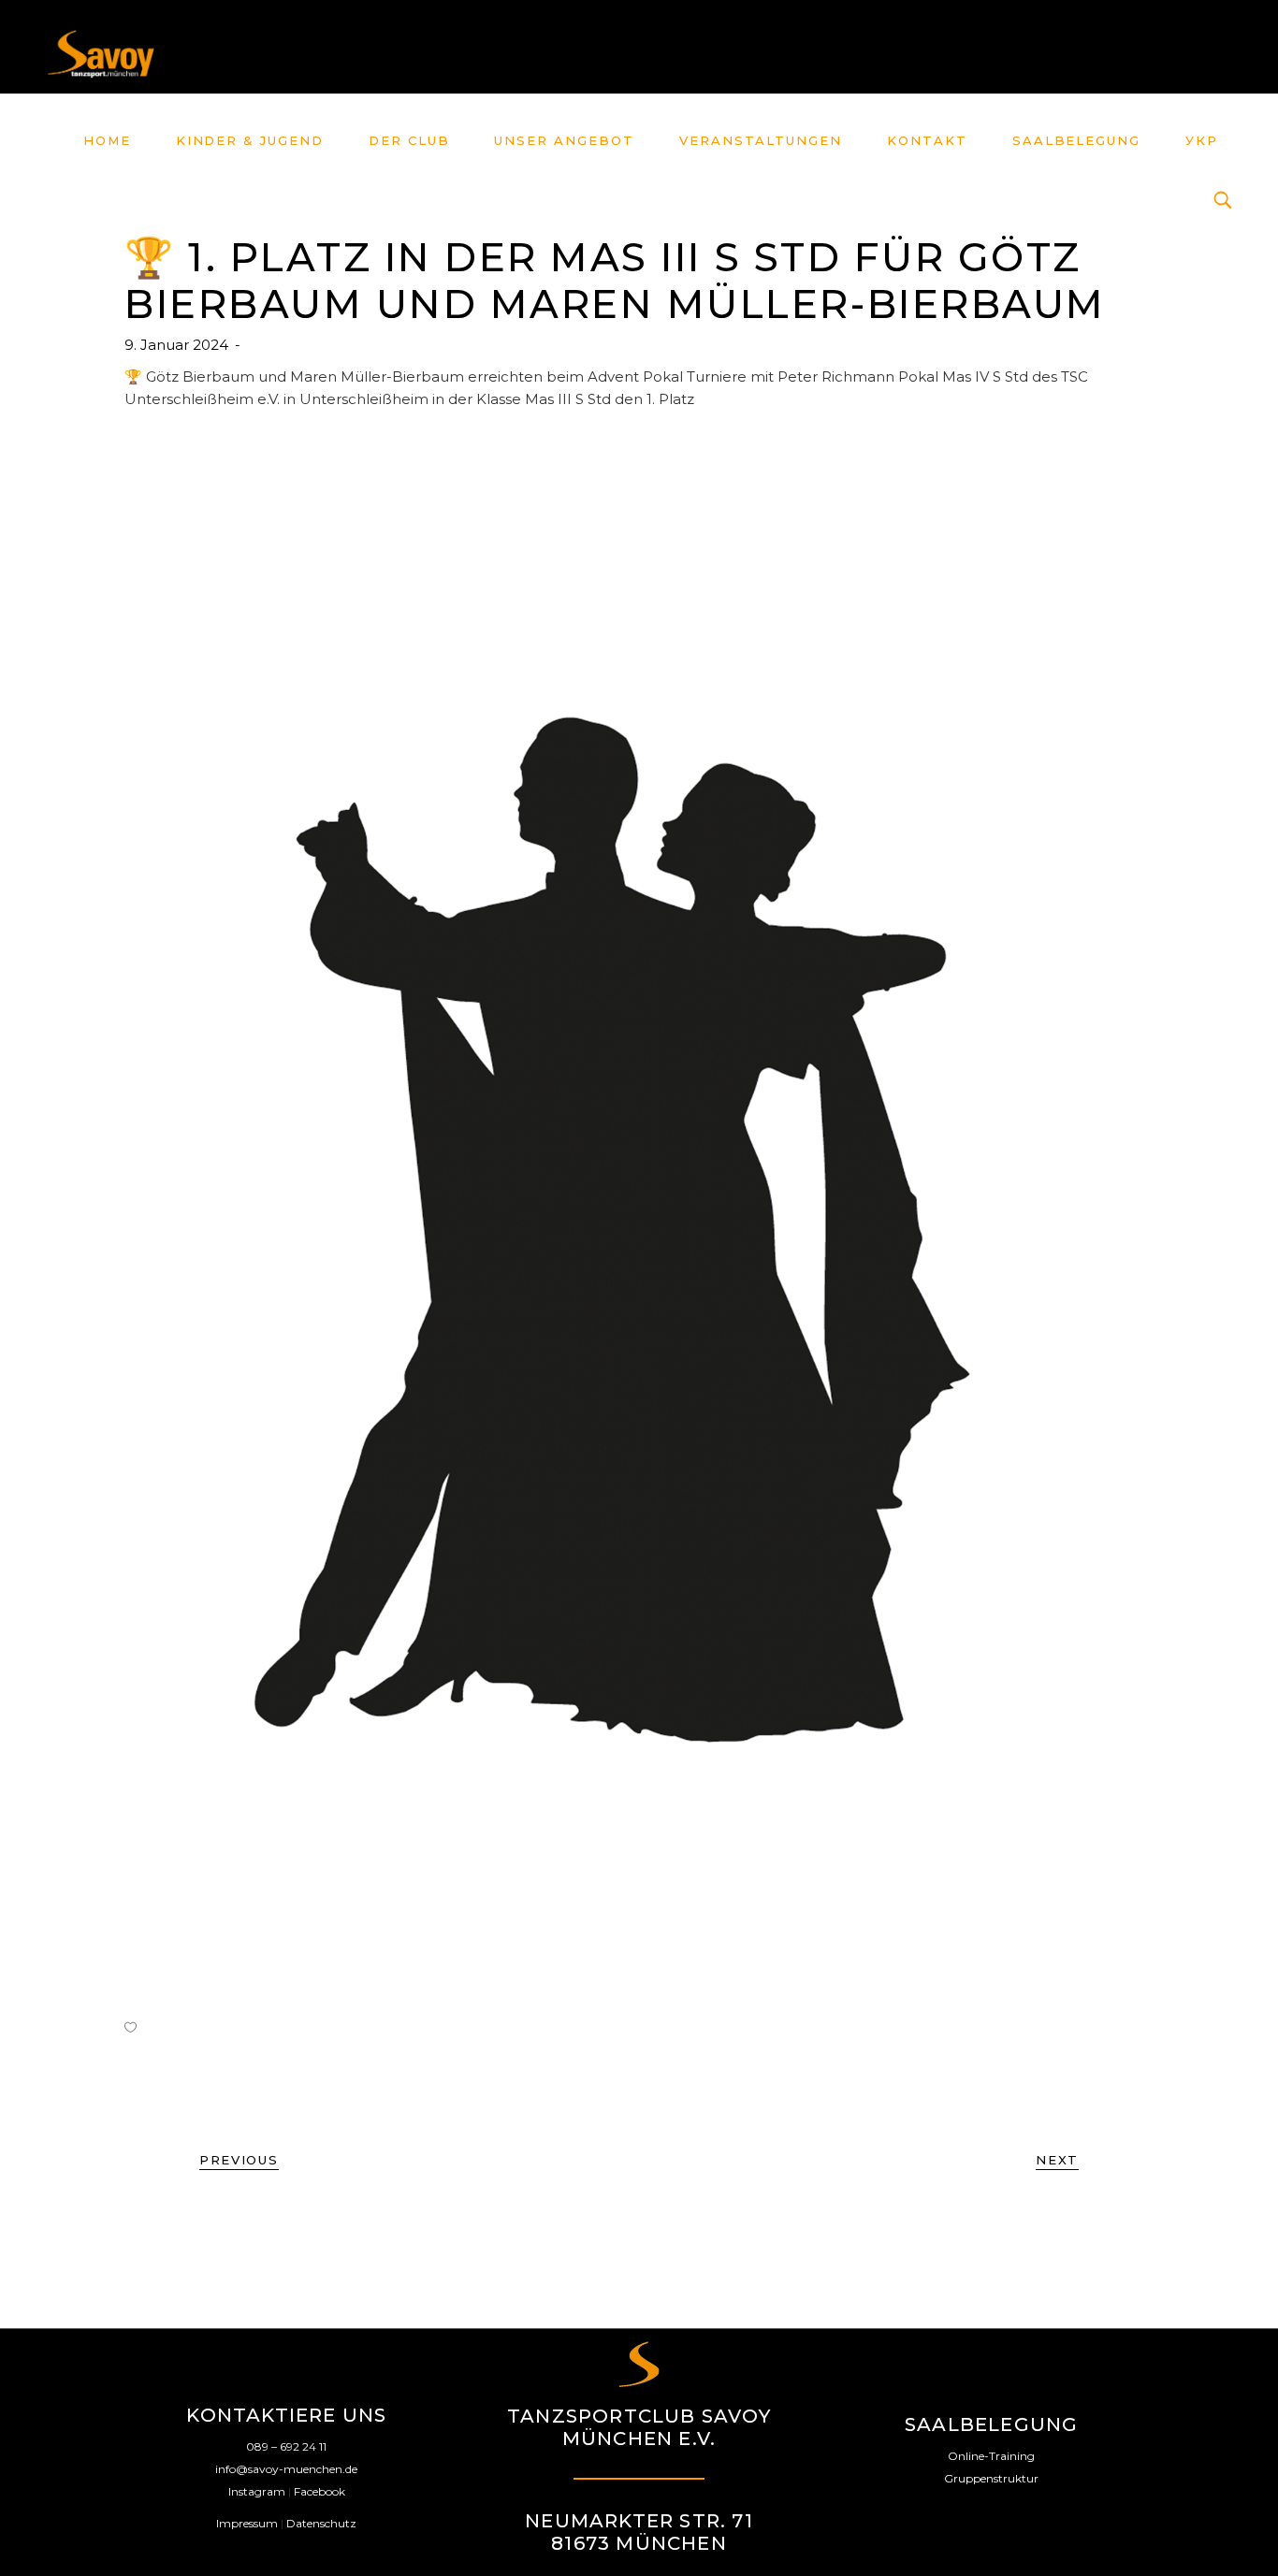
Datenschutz (321, 2523)
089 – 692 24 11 (286, 2446)
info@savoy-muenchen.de (286, 2469)
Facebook (319, 2491)
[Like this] (131, 2027)
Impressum (247, 2523)
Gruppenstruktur (991, 2478)
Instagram (257, 2491)
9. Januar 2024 (178, 345)
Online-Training (991, 2456)
